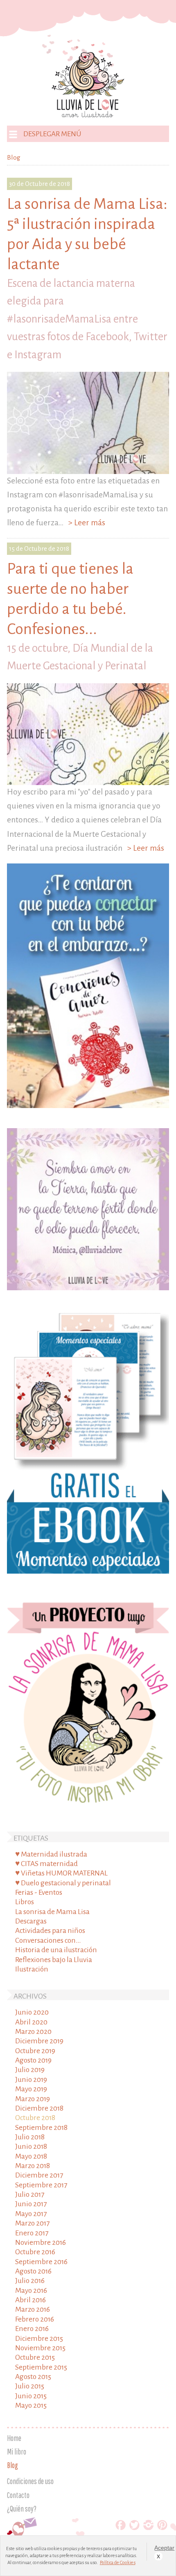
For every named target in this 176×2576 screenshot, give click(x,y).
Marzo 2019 (33, 2099)
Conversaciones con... (48, 1941)
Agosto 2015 (33, 2377)
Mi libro (17, 2452)
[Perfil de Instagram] (148, 2527)
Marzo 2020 (33, 2032)
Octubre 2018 (35, 2118)
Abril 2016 (30, 2300)
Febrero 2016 (35, 2319)
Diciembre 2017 (39, 2175)
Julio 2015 (30, 2386)
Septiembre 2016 (41, 2262)
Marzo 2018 (33, 2166)
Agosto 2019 (33, 2060)
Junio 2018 (31, 2147)
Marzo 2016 (33, 2309)
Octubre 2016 (35, 2252)
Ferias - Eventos (39, 1893)
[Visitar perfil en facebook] (121, 2527)
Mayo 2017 (31, 2214)
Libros (25, 1902)
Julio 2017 (30, 2195)
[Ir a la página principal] (88, 115)
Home (14, 2438)
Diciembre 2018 (39, 2108)
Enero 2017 (32, 2233)
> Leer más (85, 523)
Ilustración (32, 1969)
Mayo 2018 (31, 2156)
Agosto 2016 (33, 2271)
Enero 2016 (32, 2329)
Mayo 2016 (31, 2291)
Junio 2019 (31, 2080)
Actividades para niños (50, 1931)
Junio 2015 (31, 2396)
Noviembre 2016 (41, 2243)
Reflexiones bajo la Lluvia (54, 1960)
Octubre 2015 (35, 2357)
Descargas (31, 1921)
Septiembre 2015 (41, 2367)
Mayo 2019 (31, 2089)
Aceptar (159, 2548)
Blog (12, 2465)
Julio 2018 (30, 2137)
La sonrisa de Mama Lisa (52, 1912)
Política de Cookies (118, 2562)
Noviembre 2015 (40, 2348)
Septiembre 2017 (41, 2185)
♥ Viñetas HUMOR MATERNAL (61, 1873)
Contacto (18, 2495)
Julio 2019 (30, 2070)
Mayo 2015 (31, 2405)
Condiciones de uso (30, 2481)
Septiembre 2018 (41, 2128)
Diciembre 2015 (39, 2339)
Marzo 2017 (32, 2223)
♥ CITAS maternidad (46, 1864)
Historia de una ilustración (56, 1950)
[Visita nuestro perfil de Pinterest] (162, 2527)
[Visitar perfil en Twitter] (134, 2527)
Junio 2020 (32, 2012)
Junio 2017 (31, 2204)
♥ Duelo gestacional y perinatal (63, 1883)
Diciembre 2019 (39, 2041)
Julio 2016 (30, 2281)
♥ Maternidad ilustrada (51, 1854)
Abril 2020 (31, 2022)
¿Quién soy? (22, 2509)
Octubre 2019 (35, 2051)
